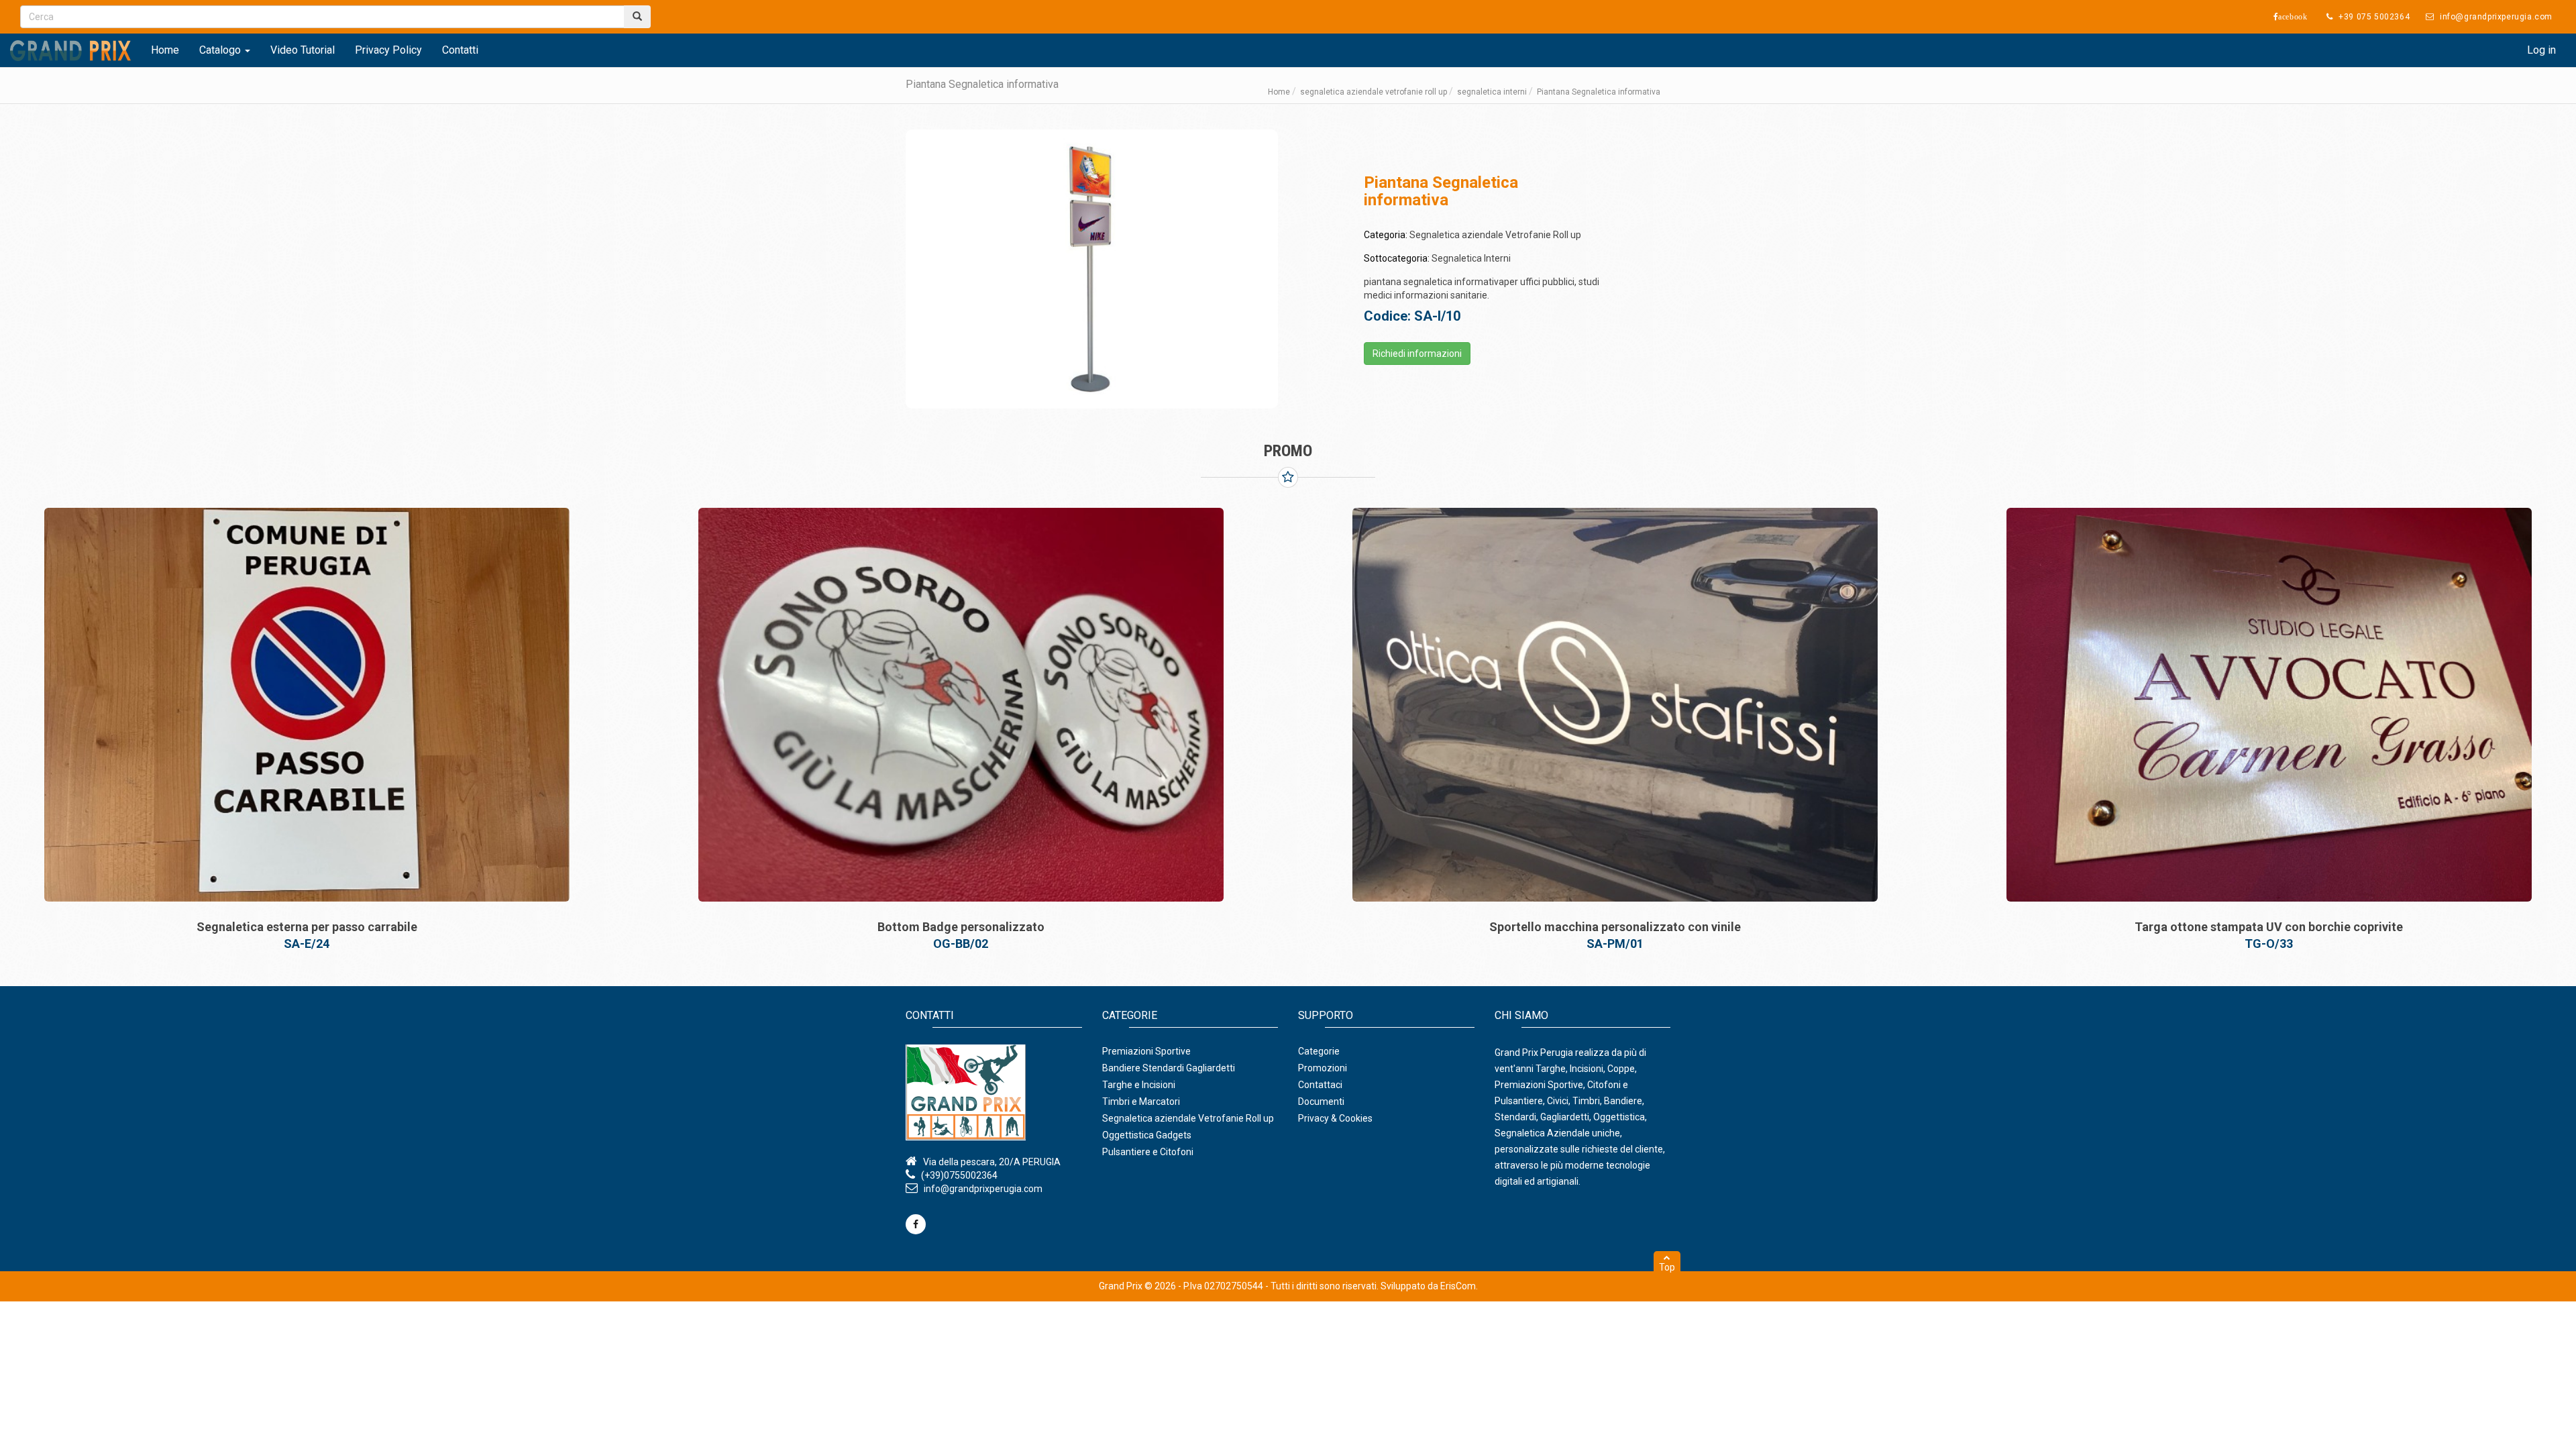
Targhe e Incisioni (1139, 1085)
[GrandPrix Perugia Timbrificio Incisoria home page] (994, 1092)
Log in (2541, 50)
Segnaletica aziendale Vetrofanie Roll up (1495, 235)
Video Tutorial (303, 50)
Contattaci (1320, 1085)
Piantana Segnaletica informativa (2269, 927)
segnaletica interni (1492, 92)
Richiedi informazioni (1417, 354)
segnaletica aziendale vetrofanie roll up (1374, 92)
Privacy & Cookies (1335, 1118)
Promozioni (1323, 1068)
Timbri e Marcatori (1141, 1102)
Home (165, 50)
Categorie (1319, 1051)
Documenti (1321, 1102)
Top (1667, 1267)
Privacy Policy (388, 50)
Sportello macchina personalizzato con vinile (961, 927)
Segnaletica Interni (1471, 258)
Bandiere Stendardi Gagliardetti (1169, 1068)
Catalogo (221, 50)
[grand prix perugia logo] (70, 50)
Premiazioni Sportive (1146, 1051)
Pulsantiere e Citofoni (1148, 1152)
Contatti (460, 50)
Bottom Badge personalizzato (307, 927)
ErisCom (1458, 1286)
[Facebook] (916, 1224)
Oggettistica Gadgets (1147, 1135)
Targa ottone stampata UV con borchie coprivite (1615, 927)
